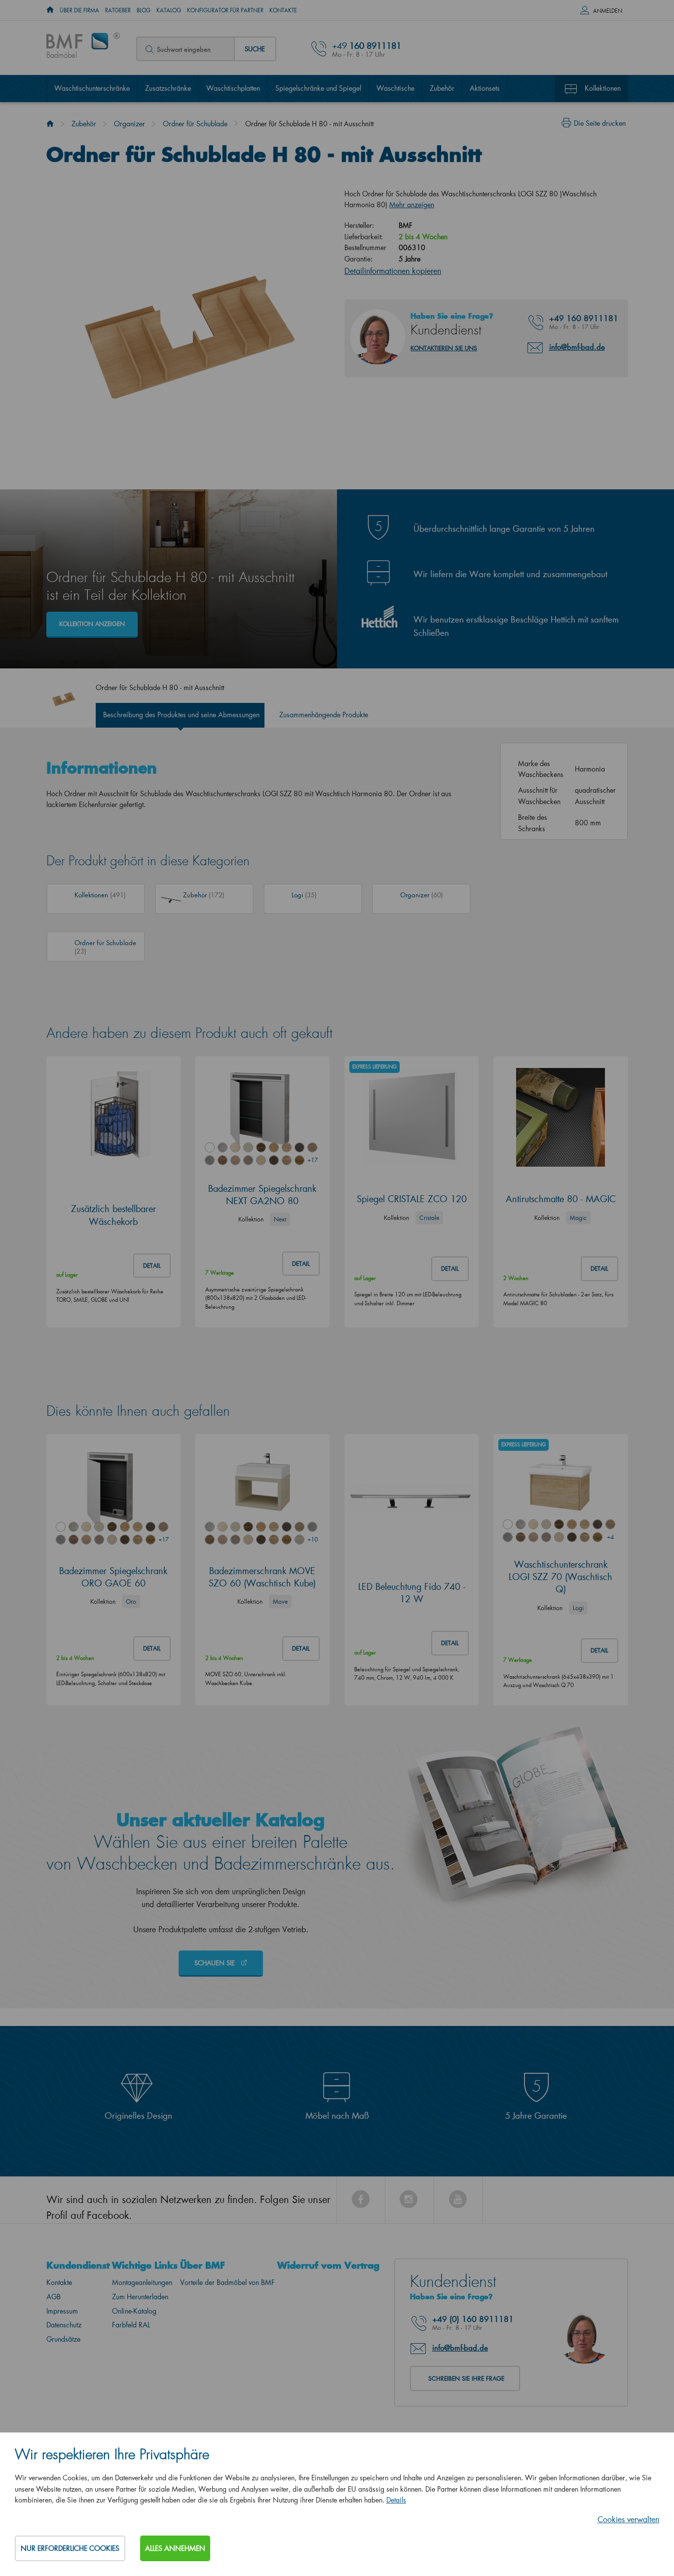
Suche (255, 49)
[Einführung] (50, 124)
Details (396, 2500)
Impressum (62, 2311)
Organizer (130, 124)
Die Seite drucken (600, 123)
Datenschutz (64, 2325)
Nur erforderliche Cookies (70, 2548)
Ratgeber (118, 10)
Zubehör (442, 88)
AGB (54, 2297)
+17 (312, 1160)
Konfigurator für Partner (225, 10)
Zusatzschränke (168, 88)
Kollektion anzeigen (92, 624)
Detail (152, 1266)
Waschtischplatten (233, 88)
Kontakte (283, 10)
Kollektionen (603, 88)
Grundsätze (63, 2339)
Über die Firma (79, 10)
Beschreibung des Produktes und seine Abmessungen (181, 715)
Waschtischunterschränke (92, 88)
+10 (312, 1539)
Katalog (169, 10)
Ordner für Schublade (195, 124)
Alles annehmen (175, 2548)
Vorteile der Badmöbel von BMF (227, 2282)
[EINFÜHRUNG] (50, 10)
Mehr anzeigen (412, 204)
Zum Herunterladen (140, 2297)
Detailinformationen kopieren (393, 271)
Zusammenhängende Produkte (324, 715)
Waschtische (395, 88)
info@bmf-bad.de (577, 347)
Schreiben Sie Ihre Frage (466, 2378)
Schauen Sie (216, 1963)
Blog (144, 10)
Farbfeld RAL (131, 2325)
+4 (610, 1537)
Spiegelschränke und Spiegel (318, 88)
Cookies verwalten (628, 2519)
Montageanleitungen (142, 2282)
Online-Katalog (134, 2311)
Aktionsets (485, 88)
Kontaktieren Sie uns (444, 348)
